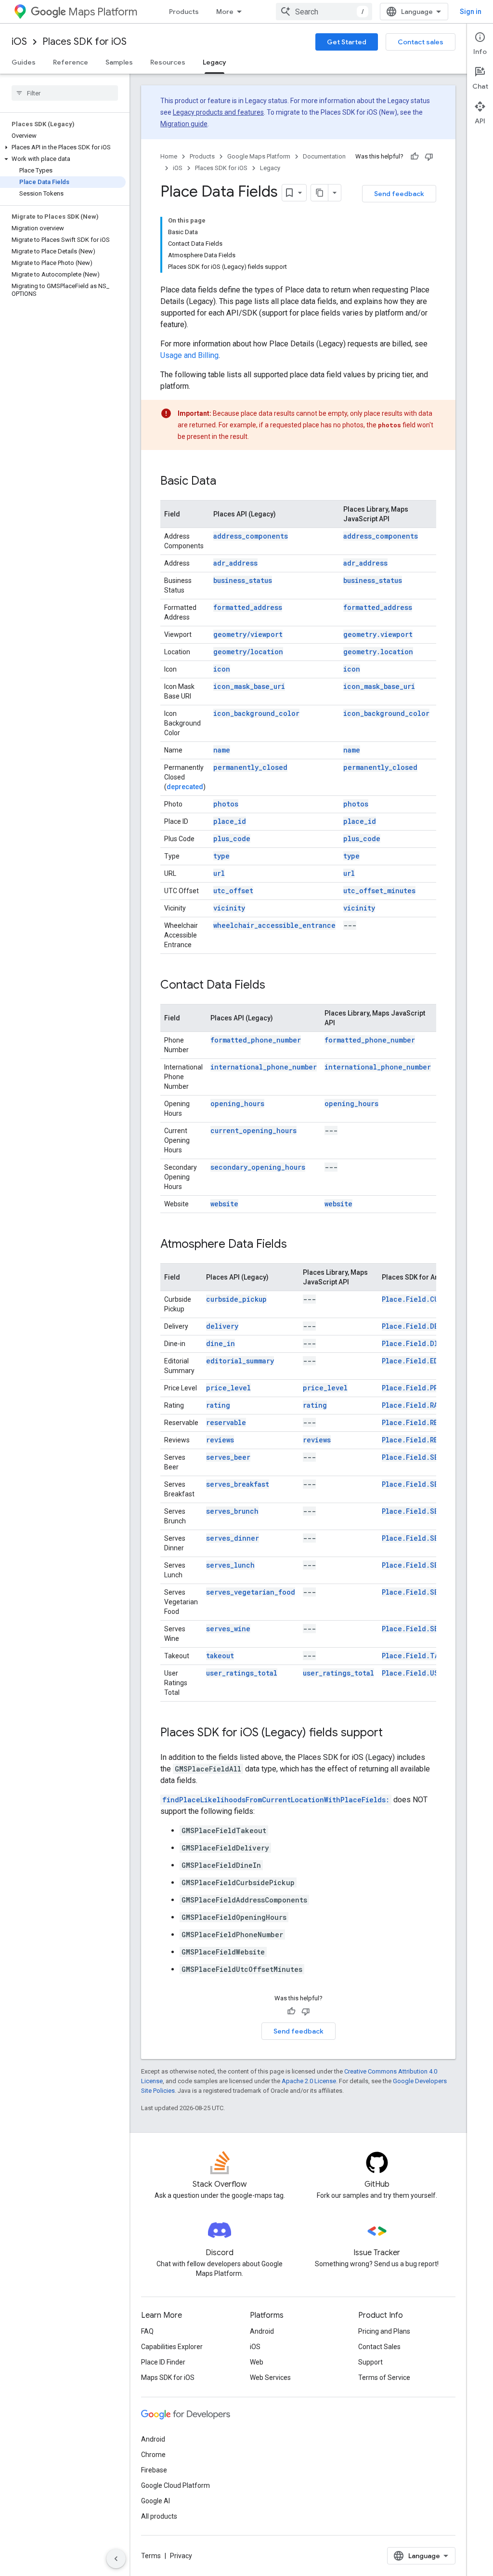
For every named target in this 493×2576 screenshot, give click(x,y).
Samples (119, 62)
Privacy (181, 2556)
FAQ (147, 2331)
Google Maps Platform (259, 156)
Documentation (324, 156)
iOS (19, 42)
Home (169, 156)
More (225, 12)
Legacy (214, 62)
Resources (168, 62)
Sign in (471, 12)
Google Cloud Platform (175, 2485)
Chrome (153, 2455)
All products (159, 2516)
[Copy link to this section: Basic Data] (226, 482)
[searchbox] (65, 93)
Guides (24, 62)
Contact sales (421, 42)
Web (257, 2362)
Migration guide (184, 124)
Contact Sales (379, 2347)
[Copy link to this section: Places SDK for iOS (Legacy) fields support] (392, 1733)
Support (370, 2362)
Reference (71, 62)
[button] (63, 147)
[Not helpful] (429, 157)
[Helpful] (415, 157)
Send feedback (399, 194)
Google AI (156, 2501)
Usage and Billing (189, 355)
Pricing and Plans (384, 2331)
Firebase (154, 2470)
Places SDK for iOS (84, 42)
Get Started (347, 42)
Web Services (270, 2378)
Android (262, 2331)
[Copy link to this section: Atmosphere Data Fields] (297, 1245)
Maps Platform (103, 12)
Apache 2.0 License (309, 2081)
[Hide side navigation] (116, 2559)
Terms (151, 2556)
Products (184, 12)
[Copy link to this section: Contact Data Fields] (275, 986)
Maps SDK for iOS (168, 2378)
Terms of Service (384, 2378)
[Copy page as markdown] (320, 193)
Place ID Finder (163, 2362)
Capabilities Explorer (172, 2347)
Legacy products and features (218, 112)
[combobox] (324, 12)
